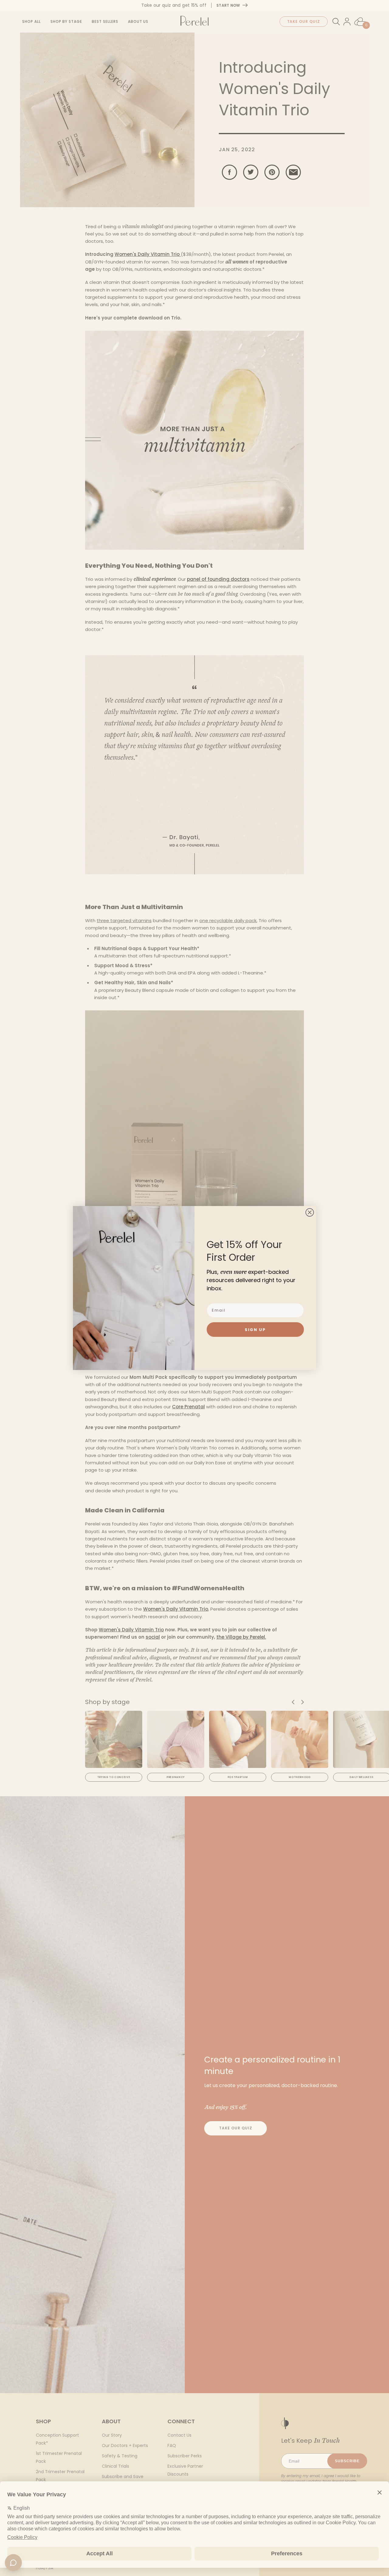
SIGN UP (255, 1330)
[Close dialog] (310, 1212)
